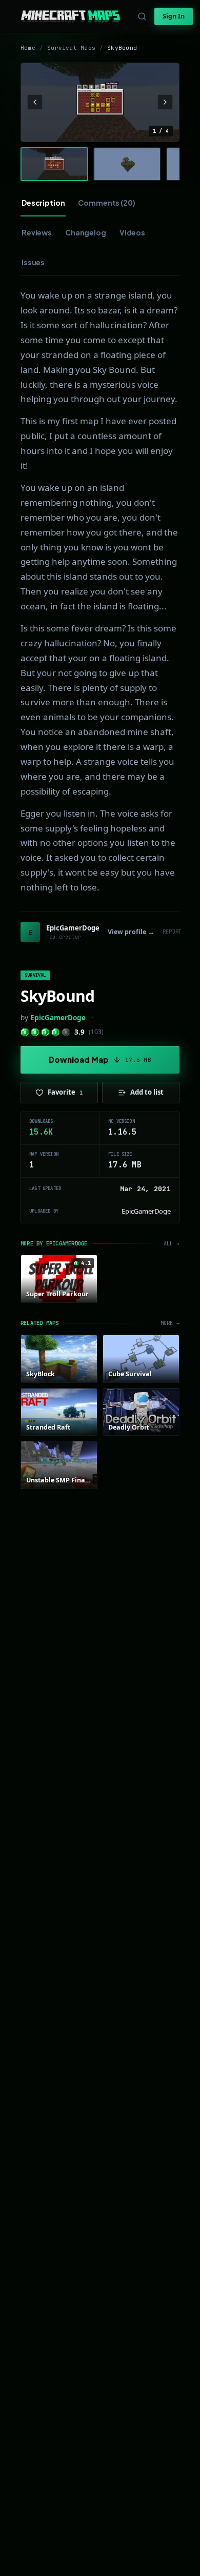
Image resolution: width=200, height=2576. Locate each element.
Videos (132, 232)
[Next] (165, 102)
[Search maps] (142, 16)
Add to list (147, 1092)
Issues (33, 262)
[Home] (71, 16)
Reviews (37, 232)
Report (172, 932)
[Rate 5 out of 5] (66, 1032)
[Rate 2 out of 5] (35, 1032)
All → (172, 1244)
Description (43, 203)
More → (170, 1323)
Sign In (174, 16)
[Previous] (35, 102)
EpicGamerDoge (58, 1018)
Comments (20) (106, 203)
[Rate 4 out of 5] (56, 1032)
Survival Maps (71, 48)
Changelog (86, 232)
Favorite (65, 1092)
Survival (35, 975)
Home (28, 48)
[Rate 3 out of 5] (45, 1032)
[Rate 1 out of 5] (25, 1032)
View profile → (131, 932)
